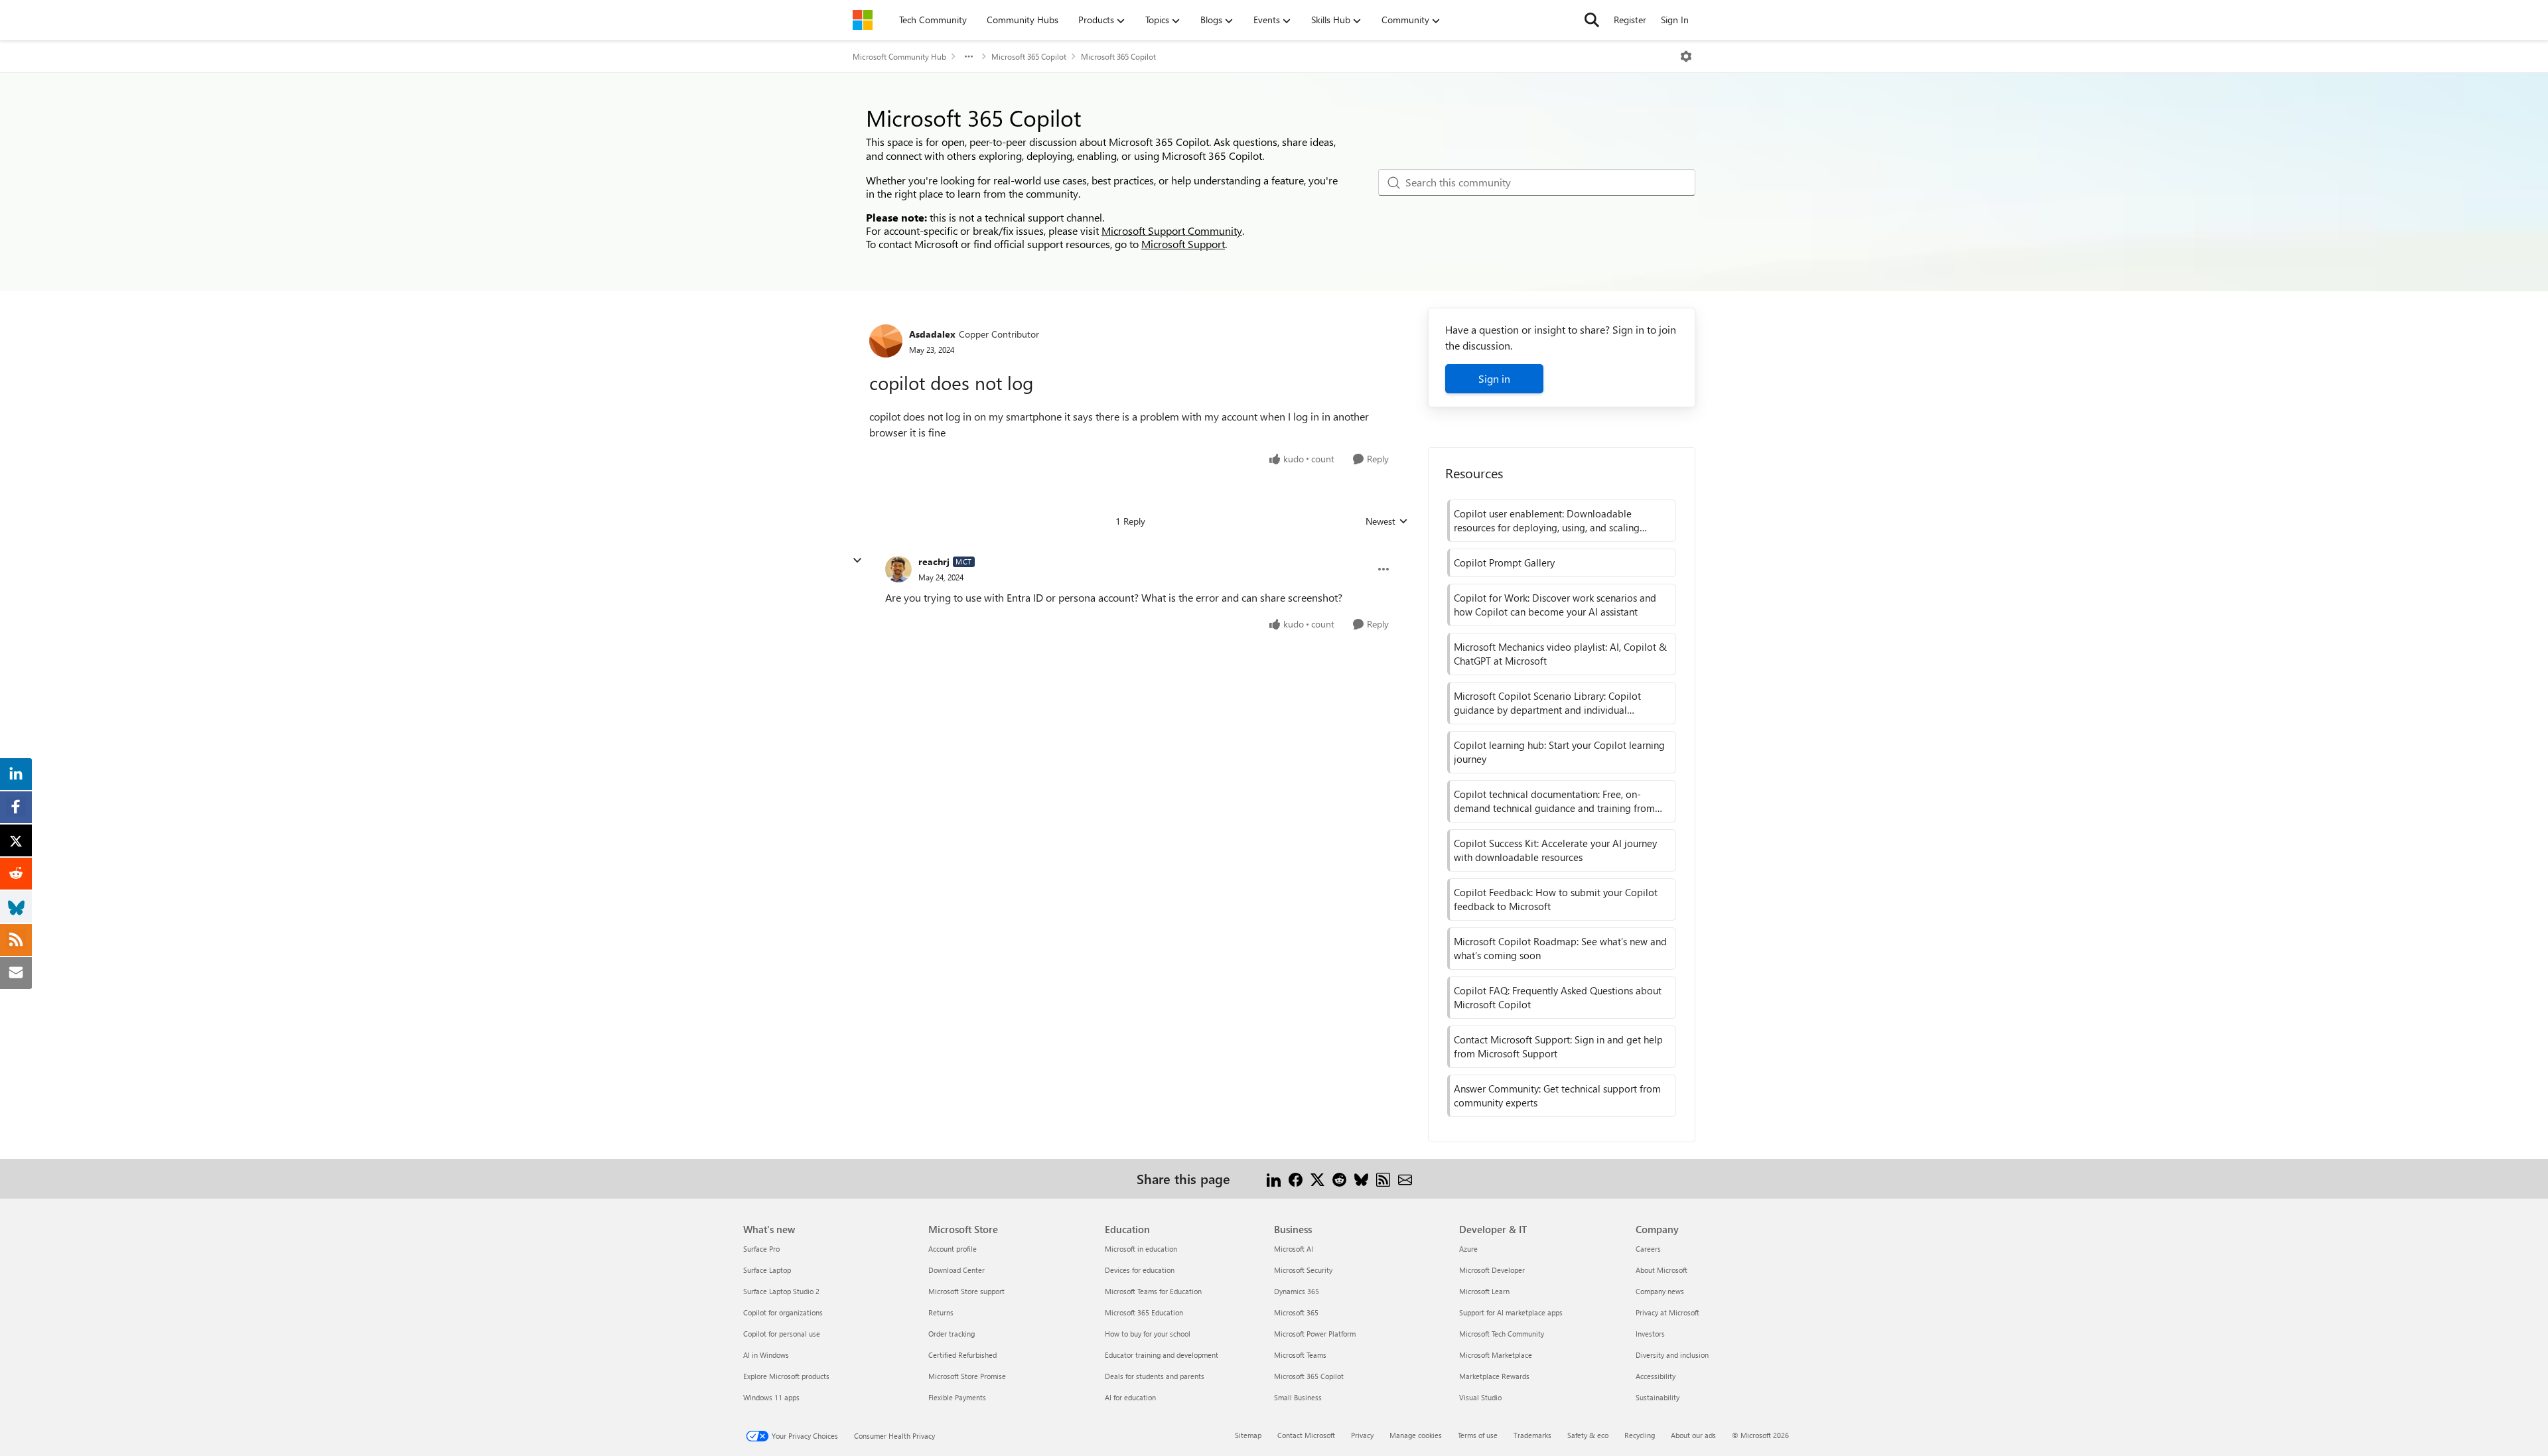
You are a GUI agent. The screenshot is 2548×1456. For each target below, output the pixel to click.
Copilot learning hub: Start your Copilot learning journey (1559, 752)
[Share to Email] (1405, 1178)
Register (1630, 20)
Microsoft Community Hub (899, 56)
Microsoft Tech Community (1502, 1334)
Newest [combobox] (1387, 521)
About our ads (1693, 1435)
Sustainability (1658, 1397)
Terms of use (1478, 1435)
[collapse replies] (857, 561)
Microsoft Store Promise (967, 1376)
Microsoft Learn (1484, 1291)
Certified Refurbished (962, 1355)
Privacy (1362, 1435)
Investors (1650, 1334)
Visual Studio (1480, 1397)
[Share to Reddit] (1339, 1178)
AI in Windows (766, 1355)
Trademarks (1532, 1435)
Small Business (1298, 1397)
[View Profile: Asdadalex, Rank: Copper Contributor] (886, 341)
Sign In (1675, 20)
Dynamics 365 (1297, 1291)
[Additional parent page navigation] (969, 56)
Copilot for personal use (782, 1334)
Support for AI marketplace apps (1511, 1312)
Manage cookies (1416, 1435)
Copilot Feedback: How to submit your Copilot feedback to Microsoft (1556, 899)
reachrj (934, 562)
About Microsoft (1662, 1270)
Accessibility (1656, 1376)
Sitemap (1248, 1435)
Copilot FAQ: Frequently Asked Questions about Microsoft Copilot (1558, 997)
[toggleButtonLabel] (1686, 56)
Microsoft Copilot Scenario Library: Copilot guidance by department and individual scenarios (1547, 703)
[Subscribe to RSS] (1383, 1178)
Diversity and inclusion (1672, 1355)
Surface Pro (761, 1249)
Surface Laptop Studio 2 (781, 1291)
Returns (941, 1312)
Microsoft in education (1141, 1249)
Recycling (1640, 1435)
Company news (1660, 1291)
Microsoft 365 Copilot (1029, 56)
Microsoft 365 (1296, 1312)
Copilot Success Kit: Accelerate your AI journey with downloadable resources (1555, 850)
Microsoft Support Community (1172, 231)
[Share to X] (1317, 1178)
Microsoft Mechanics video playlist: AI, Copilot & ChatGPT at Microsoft (1560, 654)
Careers (1648, 1249)
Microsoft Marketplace (1496, 1355)
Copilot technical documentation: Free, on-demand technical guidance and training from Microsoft (1554, 801)
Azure (1468, 1249)
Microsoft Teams (1300, 1355)
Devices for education (1140, 1270)
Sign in (1494, 378)
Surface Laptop (767, 1270)
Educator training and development (1162, 1355)
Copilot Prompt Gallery (1504, 563)
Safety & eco (1588, 1435)
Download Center (956, 1270)
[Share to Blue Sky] (1361, 1178)
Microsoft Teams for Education (1153, 1291)
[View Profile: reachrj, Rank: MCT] (898, 569)
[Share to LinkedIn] (1274, 1178)
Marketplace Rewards (1494, 1376)
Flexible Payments (957, 1397)
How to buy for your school (1148, 1334)
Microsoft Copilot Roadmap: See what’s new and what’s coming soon (1560, 948)
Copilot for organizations (783, 1312)
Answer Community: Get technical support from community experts (1557, 1095)
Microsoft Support (1183, 244)
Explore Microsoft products (786, 1376)
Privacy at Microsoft (1667, 1312)
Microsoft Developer (1492, 1270)
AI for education (1130, 1397)
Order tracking (952, 1334)
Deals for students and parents (1155, 1376)
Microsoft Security (1303, 1270)
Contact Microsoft (1306, 1435)
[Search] (1592, 20)
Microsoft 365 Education (1144, 1312)
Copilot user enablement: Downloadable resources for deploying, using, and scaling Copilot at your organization (1547, 521)
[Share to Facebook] (1296, 1178)
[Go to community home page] (863, 20)
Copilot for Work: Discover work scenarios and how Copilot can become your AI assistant (1555, 605)
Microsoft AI (1294, 1249)
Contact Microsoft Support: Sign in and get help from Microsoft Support (1558, 1046)
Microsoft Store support (966, 1291)
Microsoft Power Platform (1315, 1334)
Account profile (953, 1249)
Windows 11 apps (771, 1397)
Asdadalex (932, 334)
